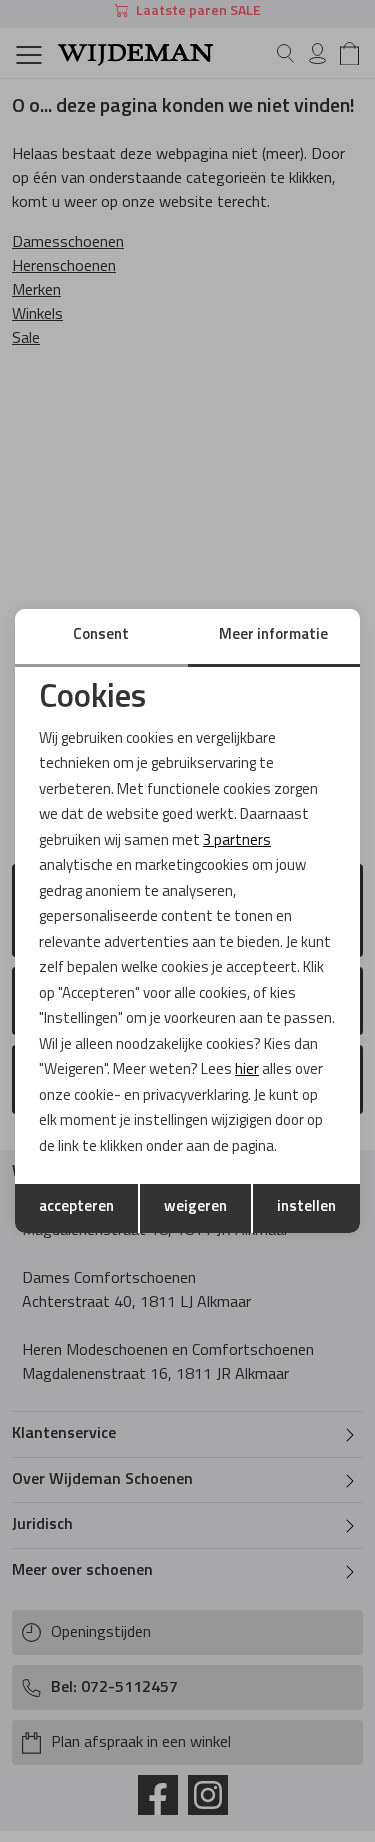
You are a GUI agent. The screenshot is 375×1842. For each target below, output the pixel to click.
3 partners (237, 841)
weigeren (195, 1207)
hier (247, 1070)
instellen (306, 1207)
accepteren (76, 1207)
